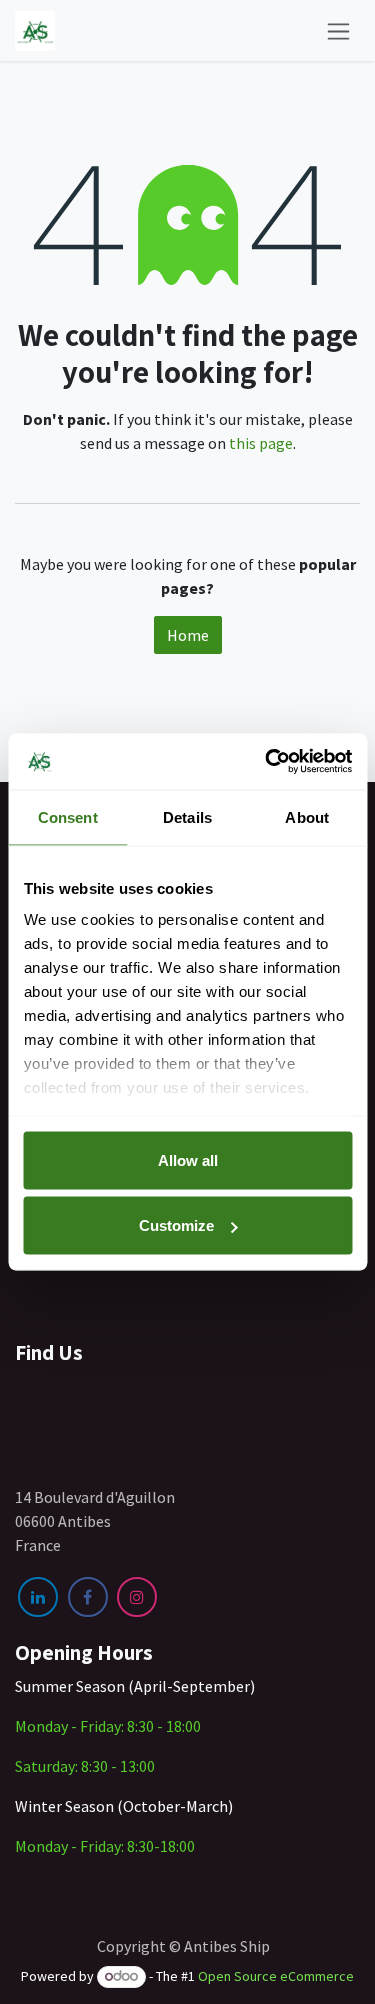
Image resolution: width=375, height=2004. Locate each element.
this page (261, 443)
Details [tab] (187, 816)
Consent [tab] (68, 816)
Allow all (188, 1159)
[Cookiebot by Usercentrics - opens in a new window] (267, 762)
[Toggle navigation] (338, 30)
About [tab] (307, 816)
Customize (176, 1225)
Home (188, 635)
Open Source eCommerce (276, 1976)
